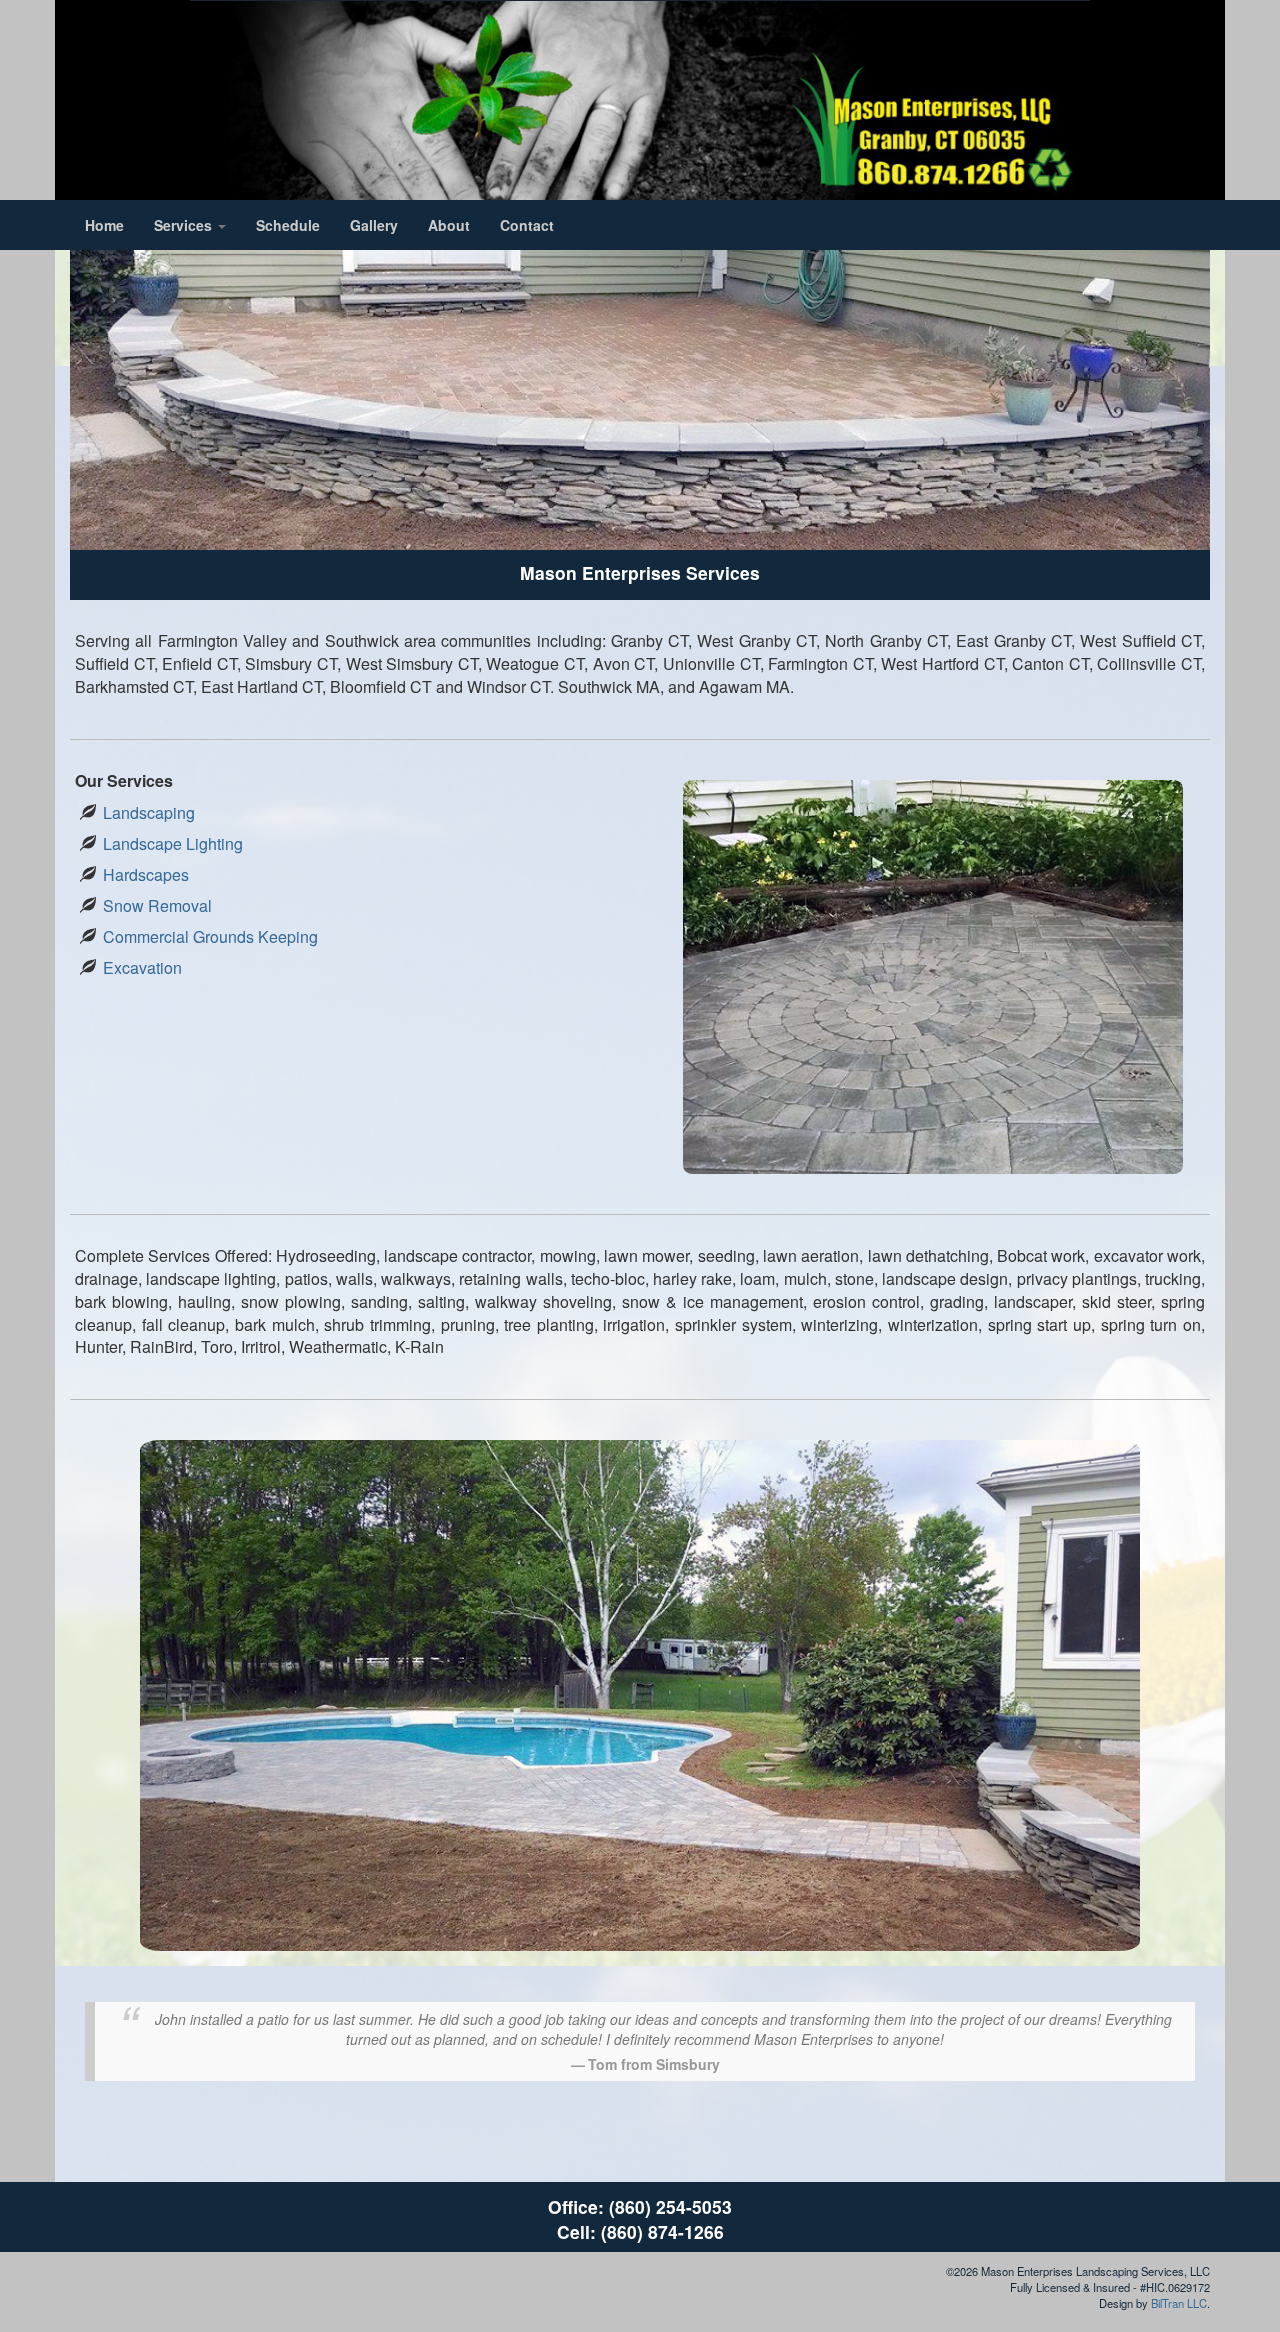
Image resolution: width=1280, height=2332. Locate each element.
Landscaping (149, 812)
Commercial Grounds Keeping (210, 936)
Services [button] (185, 225)
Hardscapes (146, 874)
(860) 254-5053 (670, 2206)
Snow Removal (157, 905)
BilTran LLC (1179, 2303)
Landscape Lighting (173, 843)
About (449, 225)
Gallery (374, 225)
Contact (527, 225)
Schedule (288, 225)
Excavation (142, 967)
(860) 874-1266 (662, 2231)
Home (104, 225)
